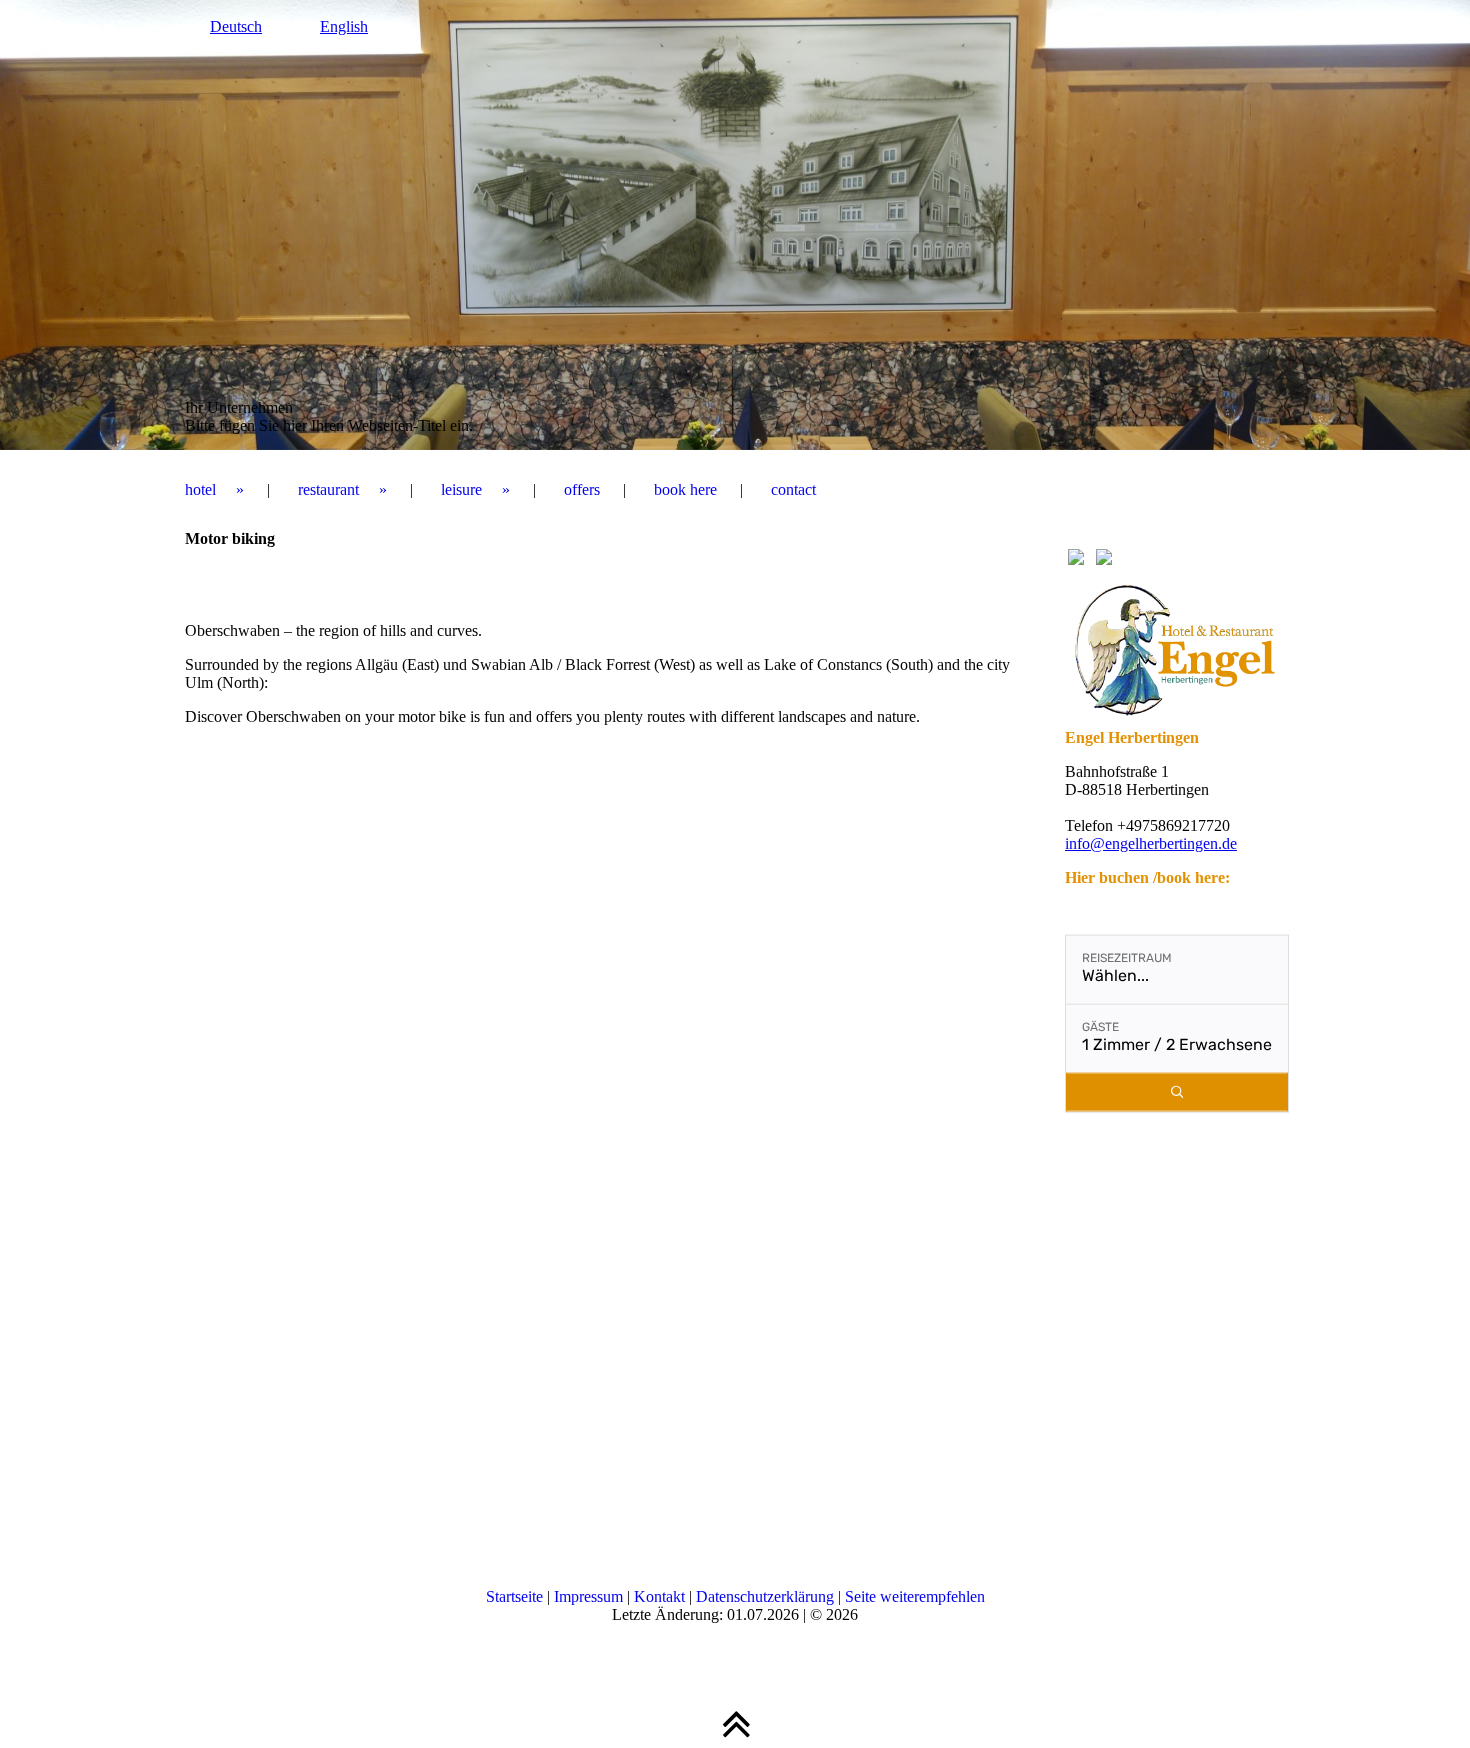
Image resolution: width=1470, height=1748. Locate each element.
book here (685, 489)
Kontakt (659, 1596)
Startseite (514, 1596)
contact (793, 489)
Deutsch (236, 26)
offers (582, 489)
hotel (200, 489)
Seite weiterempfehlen (915, 1596)
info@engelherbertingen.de (1151, 843)
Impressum (588, 1596)
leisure (461, 489)
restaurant (328, 489)
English (344, 26)
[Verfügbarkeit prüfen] (1177, 1092)
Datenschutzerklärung (765, 1596)
